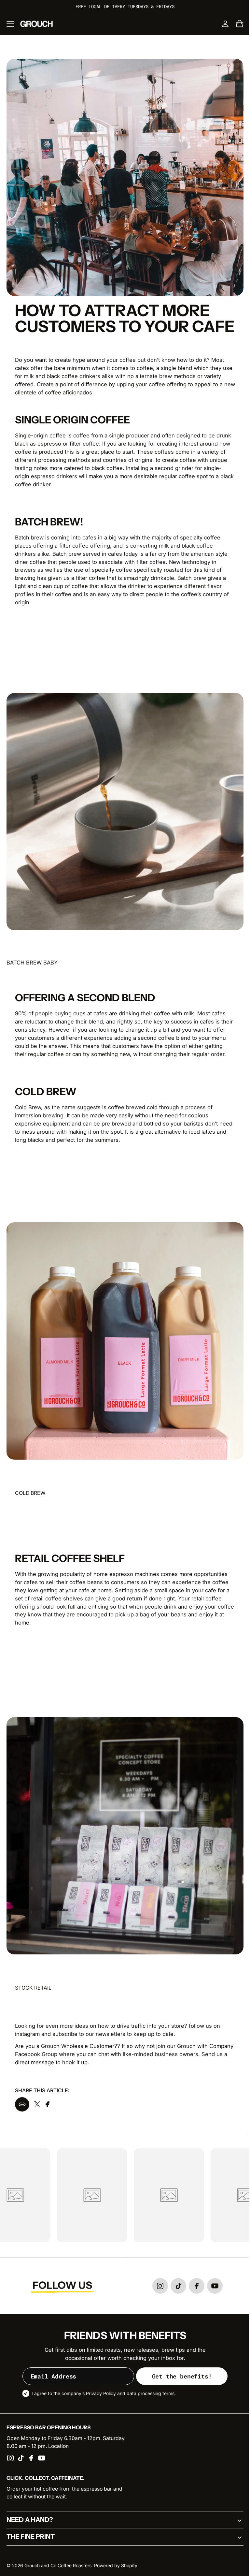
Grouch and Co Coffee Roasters (58, 2566)
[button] (10, 24)
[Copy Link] (20, 2085)
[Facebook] (31, 2458)
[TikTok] (21, 2458)
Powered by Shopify (116, 2566)
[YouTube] (42, 2458)
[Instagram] (10, 2458)
